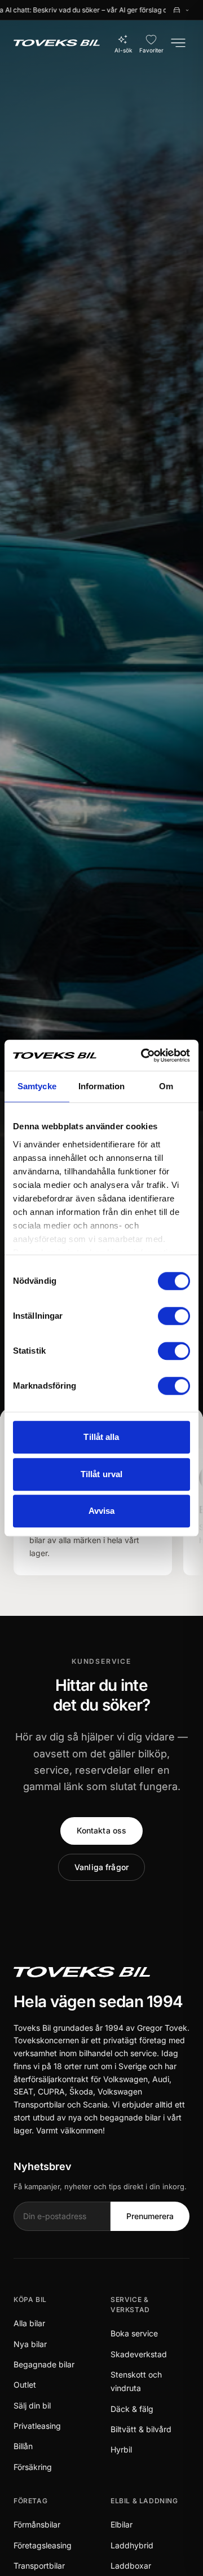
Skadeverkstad (139, 2354)
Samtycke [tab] (37, 1086)
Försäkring (33, 2467)
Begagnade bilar (44, 2364)
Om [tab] (166, 1086)
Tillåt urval (101, 1474)
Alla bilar (29, 2323)
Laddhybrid (132, 2545)
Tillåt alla (101, 1437)
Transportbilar (39, 2566)
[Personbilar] (181, 10)
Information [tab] (101, 1086)
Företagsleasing (43, 2545)
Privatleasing (37, 2426)
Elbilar (122, 2524)
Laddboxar (131, 2566)
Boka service (134, 2333)
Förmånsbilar (37, 2524)
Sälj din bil (32, 2405)
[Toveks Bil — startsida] (57, 43)
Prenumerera (150, 2216)
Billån (23, 2446)
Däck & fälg (132, 2409)
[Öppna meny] (178, 43)
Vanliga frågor (101, 1867)
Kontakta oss (102, 1830)
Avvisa (102, 1511)
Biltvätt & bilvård (141, 2429)
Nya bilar (30, 2344)
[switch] (174, 1316)
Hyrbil (121, 2449)
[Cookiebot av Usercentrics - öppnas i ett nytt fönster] (143, 1055)
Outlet (25, 2385)
